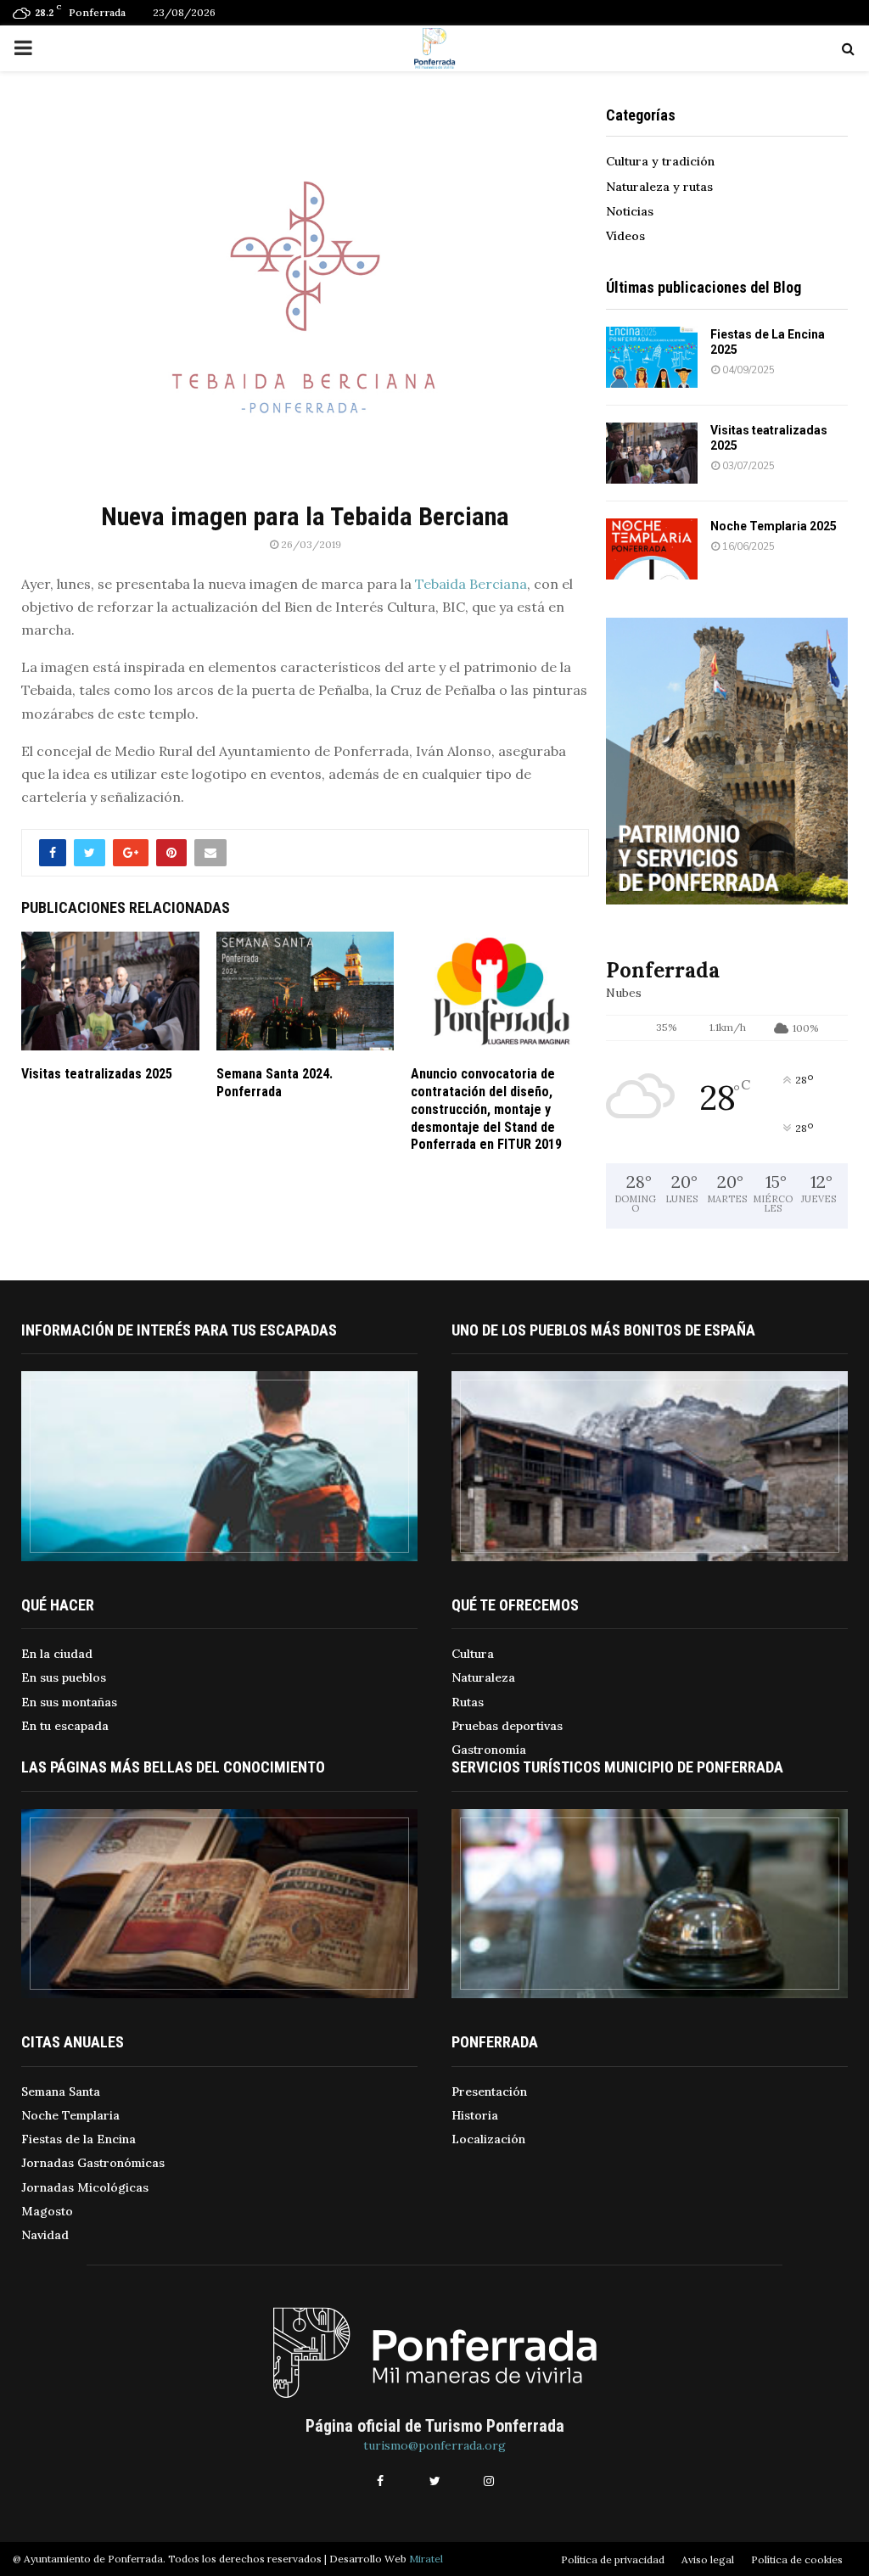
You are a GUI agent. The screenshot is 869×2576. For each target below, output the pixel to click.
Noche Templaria (70, 2115)
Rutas (468, 1702)
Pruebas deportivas (507, 1726)
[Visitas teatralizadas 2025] (652, 453)
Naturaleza (483, 1677)
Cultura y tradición (660, 161)
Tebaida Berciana (471, 584)
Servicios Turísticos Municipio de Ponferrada (617, 1767)
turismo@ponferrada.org (434, 2445)
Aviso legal (708, 2559)
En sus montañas (69, 1702)
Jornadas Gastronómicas (93, 2163)
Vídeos (625, 236)
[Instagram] (489, 2481)
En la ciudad (57, 1654)
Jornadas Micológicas (85, 2187)
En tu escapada (65, 1726)
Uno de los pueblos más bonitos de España (603, 1330)
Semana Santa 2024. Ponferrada (275, 1083)
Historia (475, 2115)
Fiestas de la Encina (78, 2139)
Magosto (47, 2211)
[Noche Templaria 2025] (652, 549)
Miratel (426, 2559)
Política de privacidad (613, 2559)
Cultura (473, 1654)
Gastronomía (489, 1750)
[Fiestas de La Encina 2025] (652, 357)
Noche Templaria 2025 (774, 526)
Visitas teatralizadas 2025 (97, 1074)
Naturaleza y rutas (659, 187)
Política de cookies (797, 2559)
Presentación (489, 2092)
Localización (488, 2139)
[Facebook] (380, 2481)
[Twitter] (434, 2481)
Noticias (630, 211)
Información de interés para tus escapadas (179, 1330)
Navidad (45, 2235)
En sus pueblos (64, 1677)
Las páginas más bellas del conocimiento (173, 1767)
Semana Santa (61, 2092)
